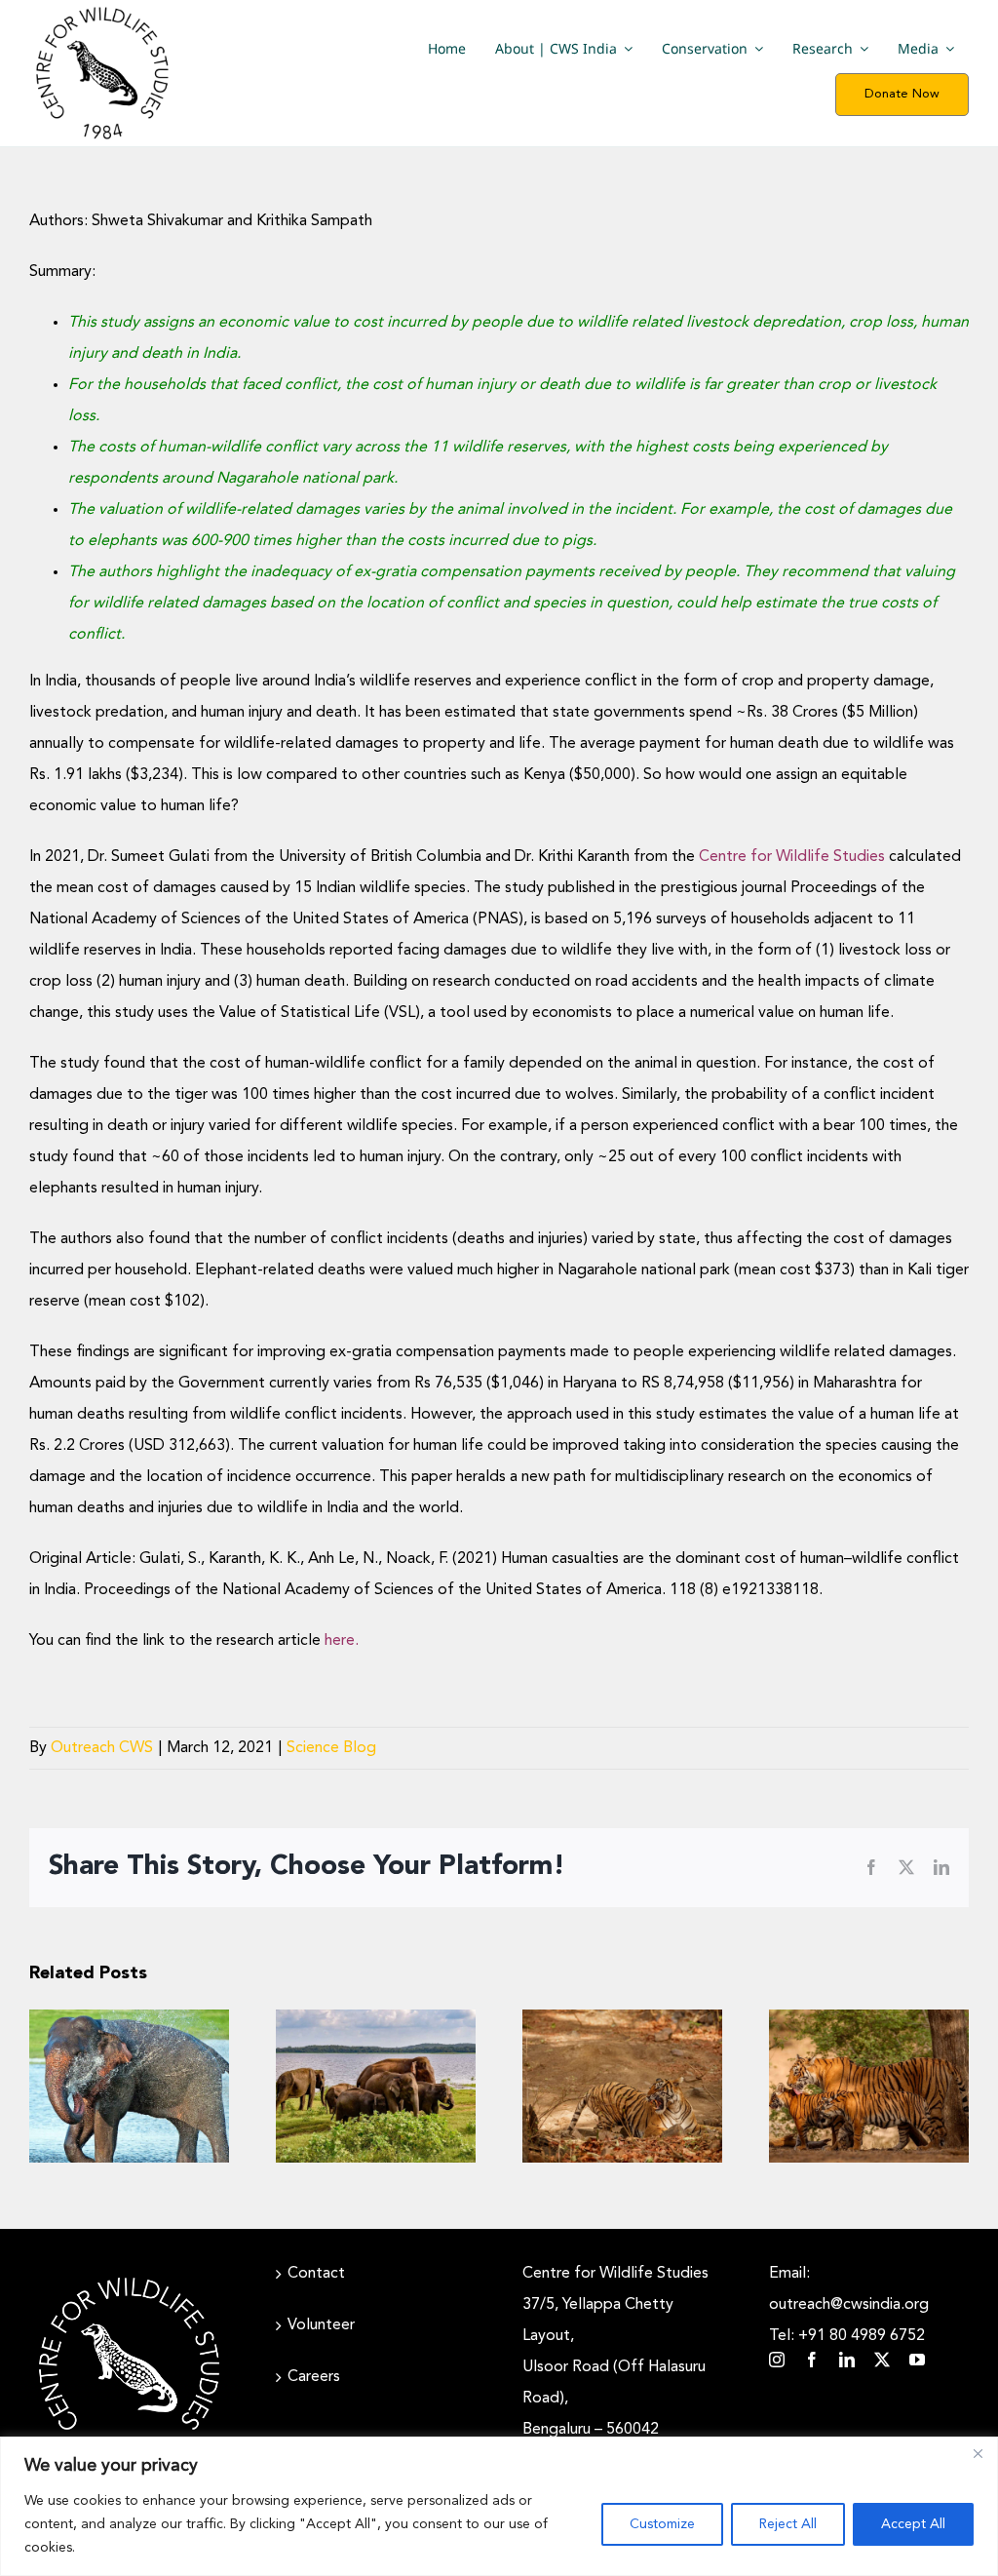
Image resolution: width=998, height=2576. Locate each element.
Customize (662, 2524)
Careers (314, 2377)
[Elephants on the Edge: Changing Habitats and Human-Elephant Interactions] (376, 2086)
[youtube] (917, 2360)
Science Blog (331, 1748)
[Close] (978, 2453)
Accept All (913, 2524)
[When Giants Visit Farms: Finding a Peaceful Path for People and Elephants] (129, 2086)
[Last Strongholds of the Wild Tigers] (869, 2086)
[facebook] (812, 2360)
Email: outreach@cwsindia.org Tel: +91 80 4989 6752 (849, 2305)
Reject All (788, 2524)
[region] (499, 2506)
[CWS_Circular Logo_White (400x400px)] (129, 2276)
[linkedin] (847, 2360)
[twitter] (882, 2360)
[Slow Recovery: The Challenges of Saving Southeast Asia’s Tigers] (622, 2086)
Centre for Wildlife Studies (792, 857)
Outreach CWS (102, 1748)
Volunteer (321, 2325)
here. (342, 1641)
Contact (316, 2274)
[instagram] (777, 2360)
